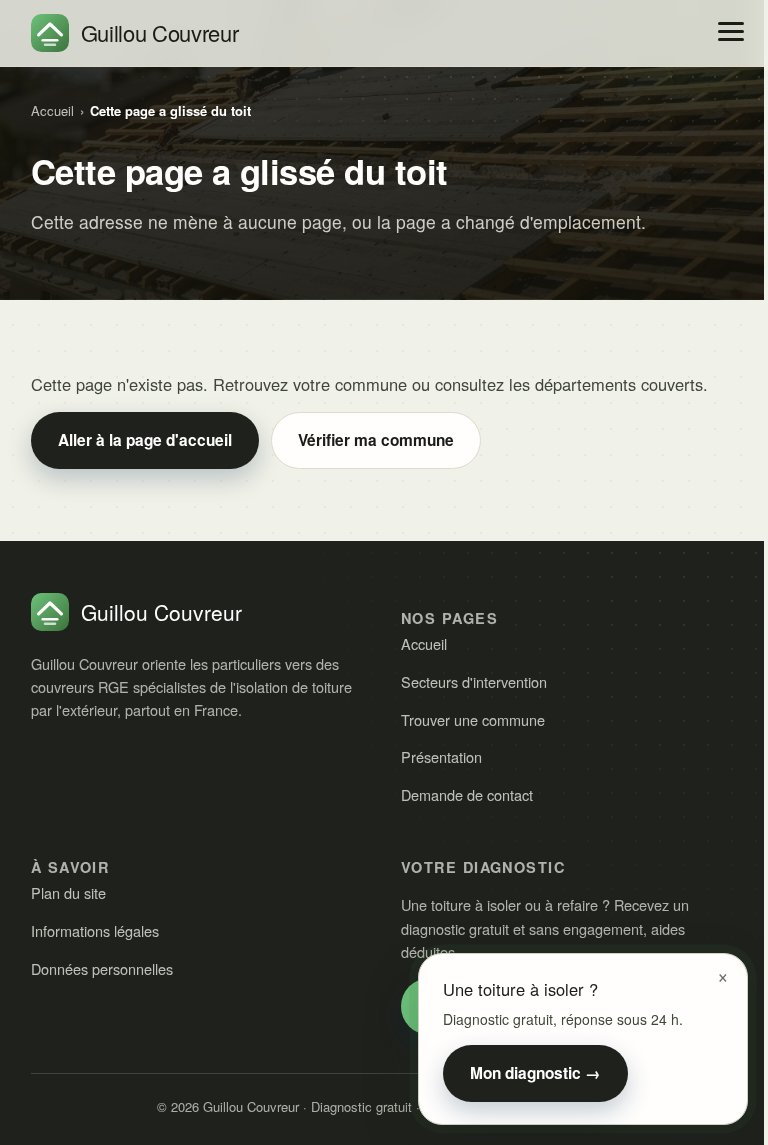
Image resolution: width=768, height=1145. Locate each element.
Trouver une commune (473, 719)
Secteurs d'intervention (474, 681)
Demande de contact (467, 794)
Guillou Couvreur (160, 32)
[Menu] (731, 31)
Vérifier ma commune (376, 440)
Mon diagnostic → (535, 1073)
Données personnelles (102, 968)
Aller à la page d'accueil (145, 440)
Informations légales (95, 930)
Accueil (52, 110)
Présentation (441, 756)
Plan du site (68, 892)
